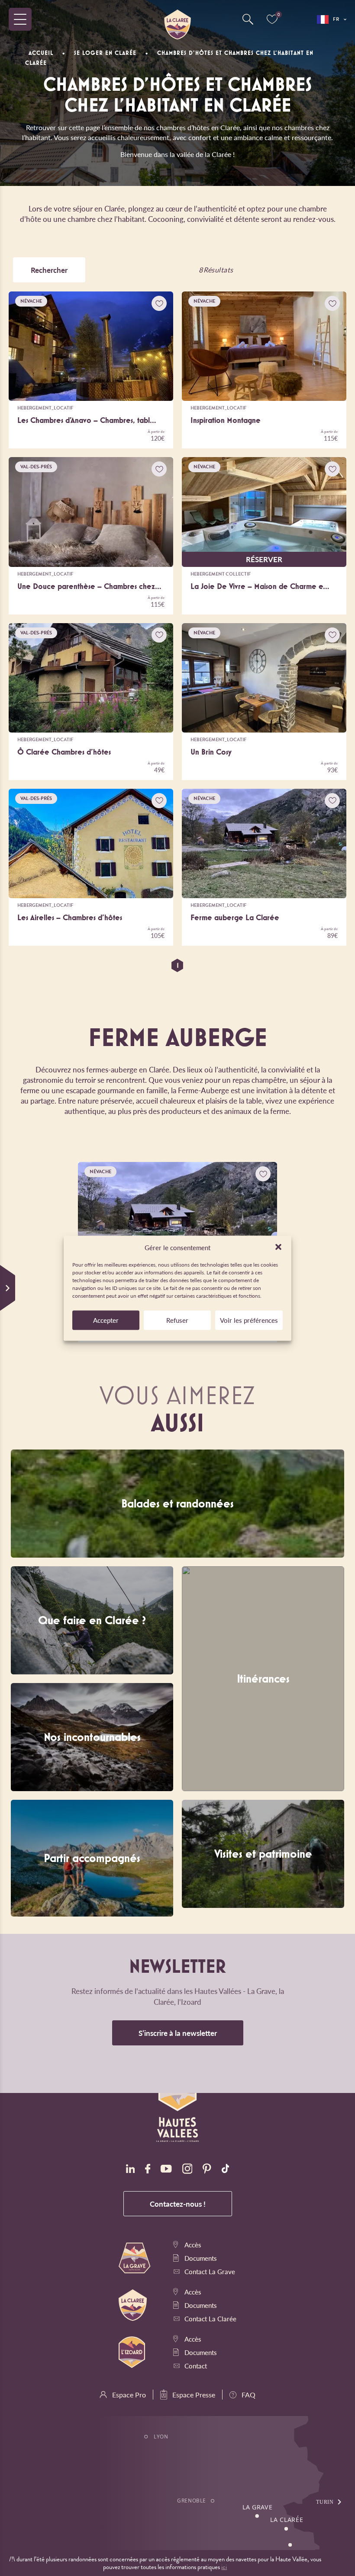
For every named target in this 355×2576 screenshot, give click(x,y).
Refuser (177, 1320)
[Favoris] (272, 19)
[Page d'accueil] (177, 19)
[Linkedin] (130, 2170)
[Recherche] (248, 19)
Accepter (106, 1320)
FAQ (248, 2395)
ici (224, 2567)
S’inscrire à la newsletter (178, 2033)
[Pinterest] (207, 2170)
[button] (278, 1247)
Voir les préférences (249, 1320)
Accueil (41, 53)
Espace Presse (194, 2395)
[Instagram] (187, 2170)
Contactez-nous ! (178, 2204)
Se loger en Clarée (105, 53)
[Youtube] (166, 2170)
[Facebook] (148, 2170)
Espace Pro (129, 2395)
